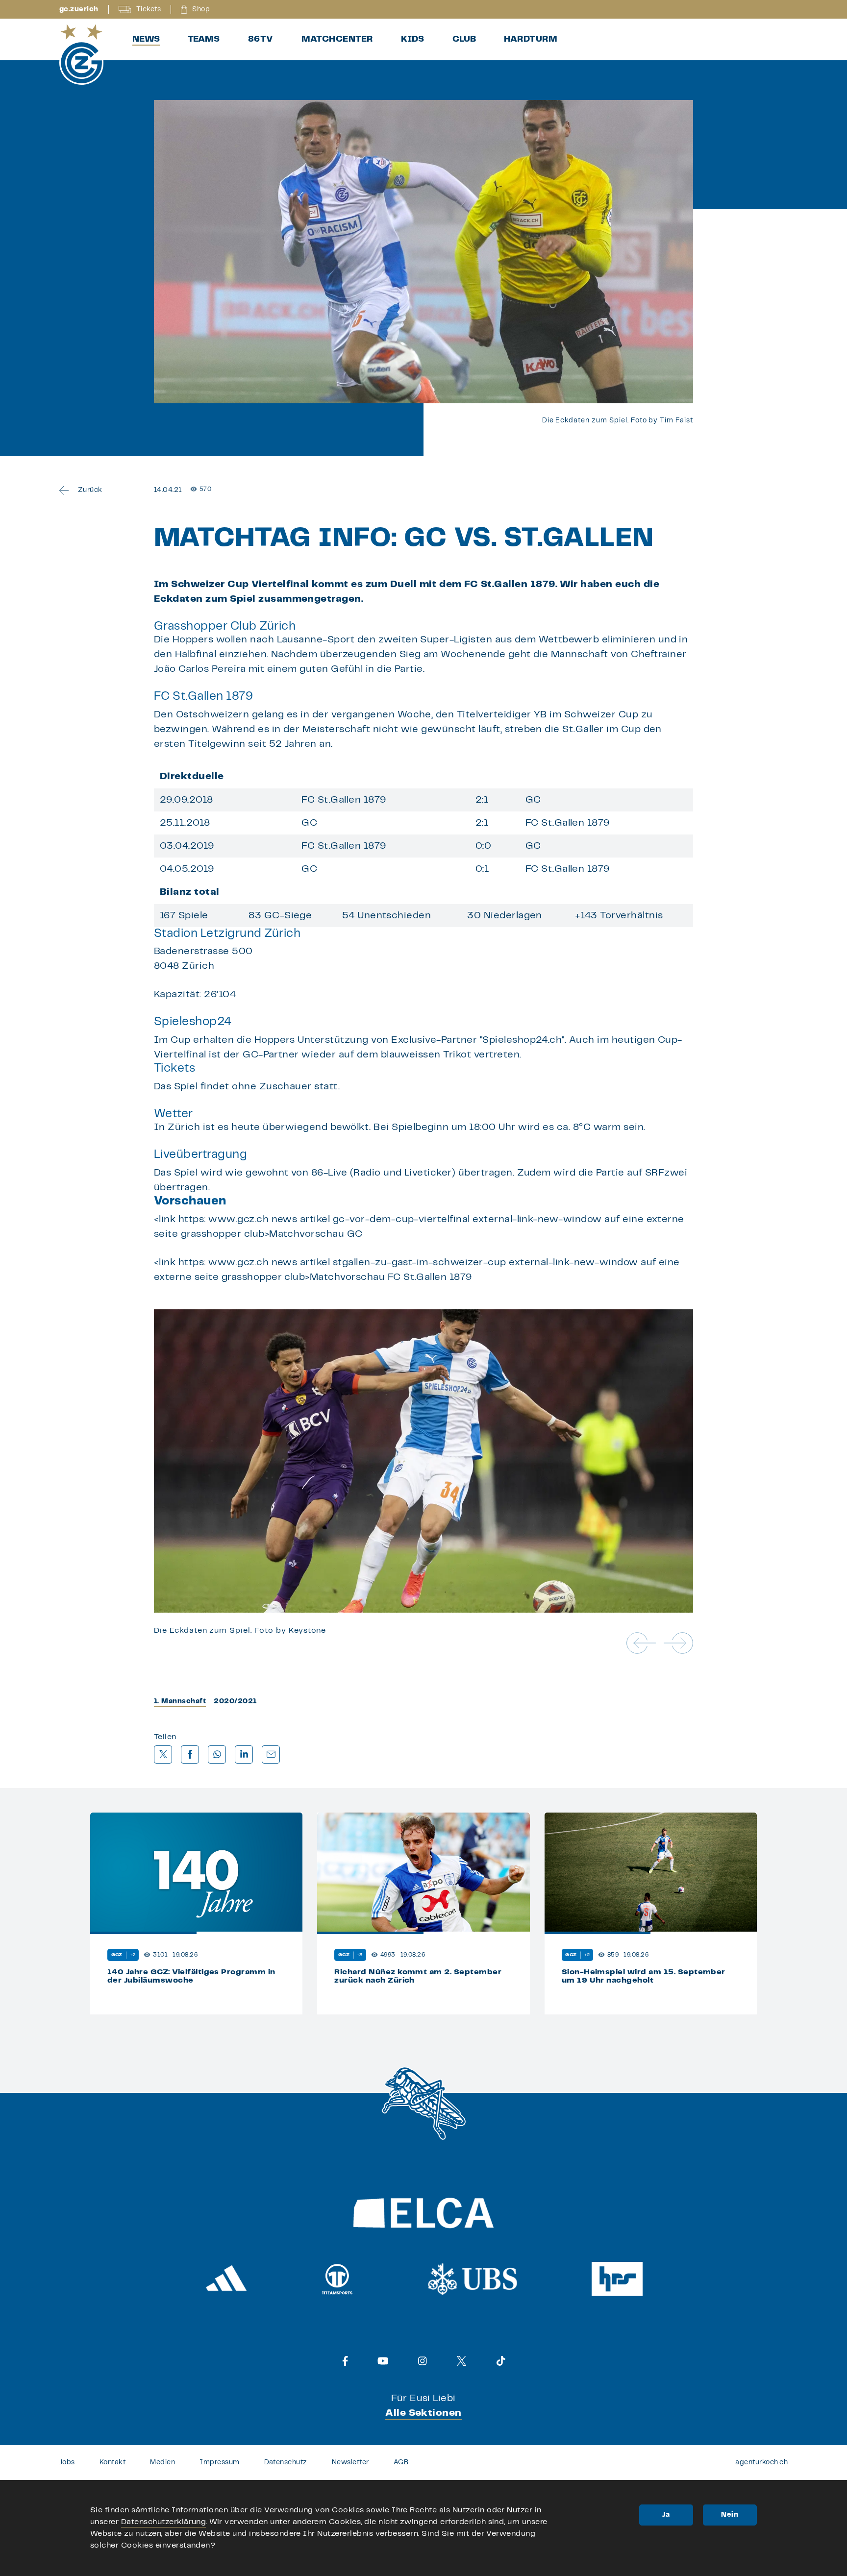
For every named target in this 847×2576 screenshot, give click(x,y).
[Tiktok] (501, 2361)
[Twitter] (461, 2361)
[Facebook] (345, 2361)
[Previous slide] (641, 1643)
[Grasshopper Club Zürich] (81, 54)
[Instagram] (423, 2361)
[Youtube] (383, 2361)
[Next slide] (678, 1643)
